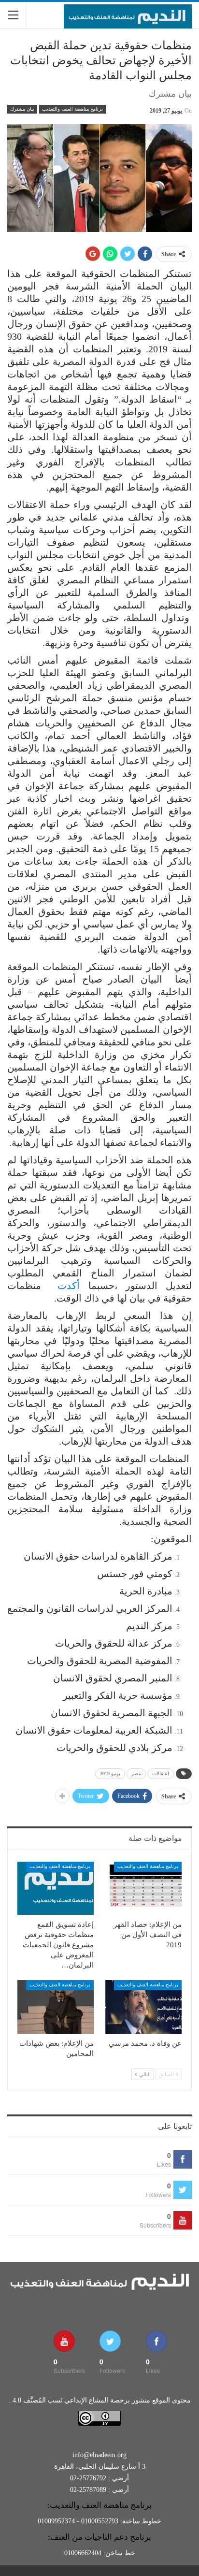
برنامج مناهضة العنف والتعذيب (72, 109)
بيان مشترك (22, 109)
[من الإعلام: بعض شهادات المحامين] (56, 2007)
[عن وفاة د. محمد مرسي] (143, 2007)
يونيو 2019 (110, 1773)
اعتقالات (161, 1773)
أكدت (69, 1286)
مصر (136, 1773)
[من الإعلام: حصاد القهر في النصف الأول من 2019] (143, 1889)
